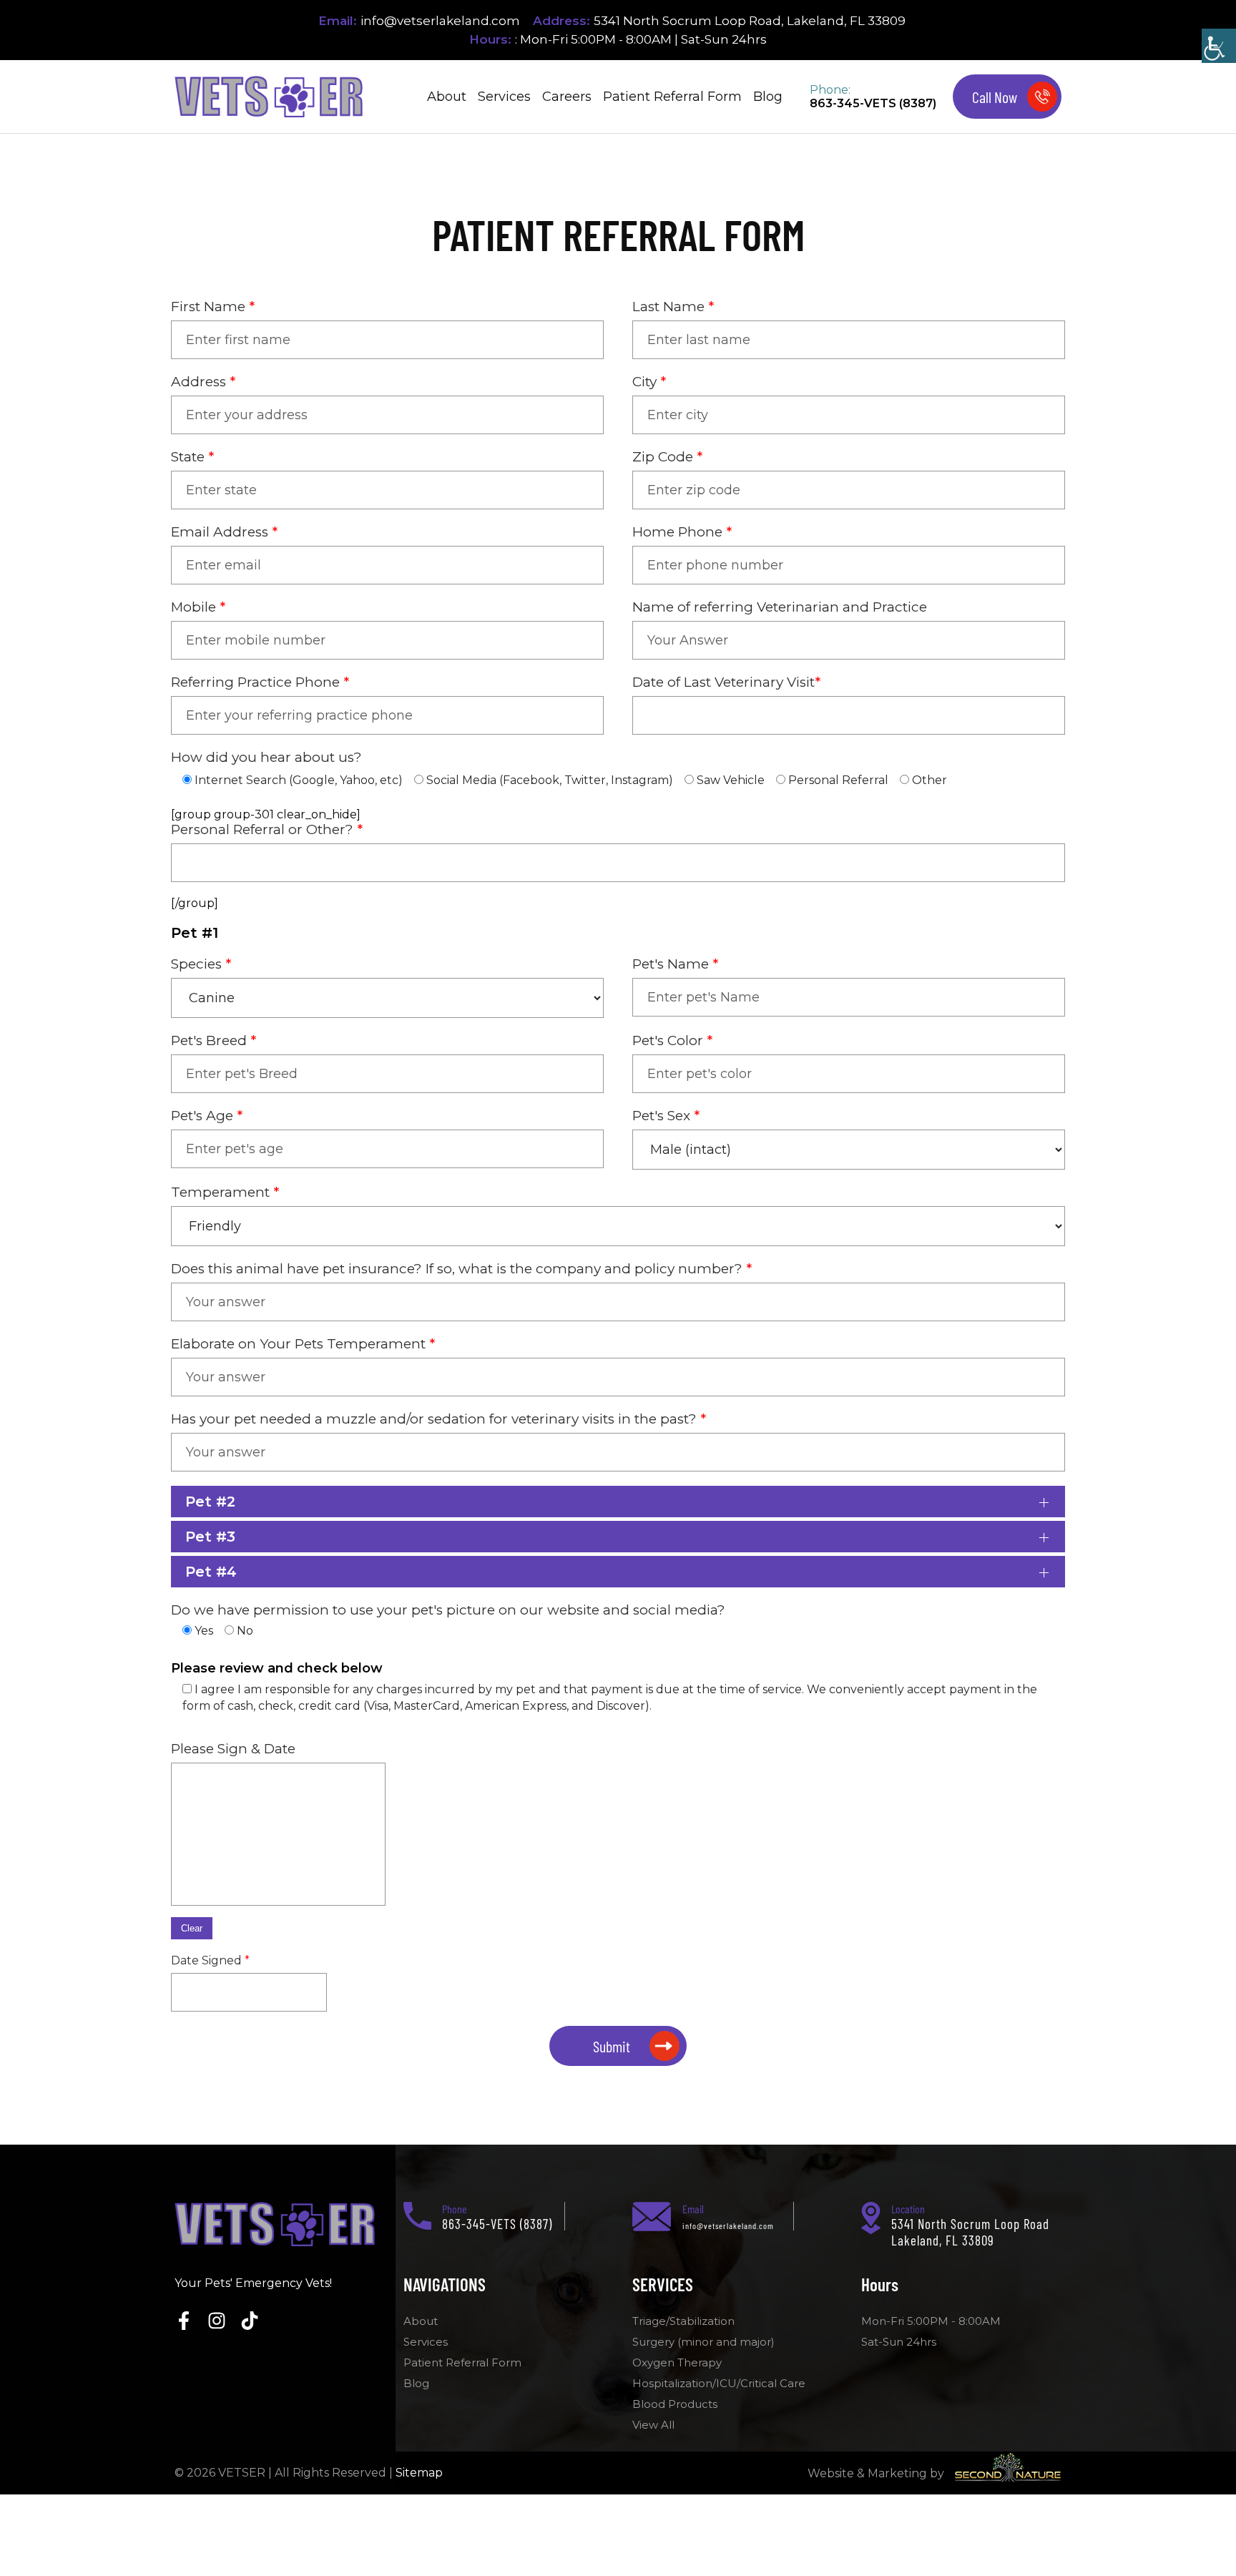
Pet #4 (211, 1572)
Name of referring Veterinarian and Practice (780, 607)
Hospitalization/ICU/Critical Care (719, 2383)
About (447, 97)
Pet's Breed (214, 1040)
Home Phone (682, 532)
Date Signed (210, 1960)
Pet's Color (672, 1040)
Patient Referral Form (672, 97)
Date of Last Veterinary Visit (726, 682)
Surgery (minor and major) (703, 2342)
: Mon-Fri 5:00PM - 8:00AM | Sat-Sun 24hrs (641, 39)
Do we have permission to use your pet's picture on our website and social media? (448, 1610)
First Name (213, 307)
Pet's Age (207, 1116)
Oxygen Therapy (677, 2362)
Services (504, 97)
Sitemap (419, 2473)
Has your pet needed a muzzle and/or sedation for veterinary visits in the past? (438, 1419)
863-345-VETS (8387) (873, 103)
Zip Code (667, 457)
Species (201, 964)
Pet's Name (675, 964)
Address (203, 382)
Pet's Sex (666, 1116)
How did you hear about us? (266, 757)
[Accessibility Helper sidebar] (1219, 46)
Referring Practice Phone (260, 682)
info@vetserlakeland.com (440, 21)
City (649, 382)
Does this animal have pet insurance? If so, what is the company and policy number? (461, 1269)
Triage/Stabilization (683, 2321)
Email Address (224, 532)
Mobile (198, 607)
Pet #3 (210, 1537)
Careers (567, 97)
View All (653, 2425)
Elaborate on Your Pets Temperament (303, 1344)
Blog (768, 97)
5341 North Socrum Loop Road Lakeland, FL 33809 (970, 2232)
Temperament (225, 1192)
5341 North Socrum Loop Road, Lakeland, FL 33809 (750, 21)
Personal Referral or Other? (267, 829)
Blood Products (675, 2404)
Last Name (673, 307)
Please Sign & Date (233, 1749)
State (192, 457)
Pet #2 (210, 1502)
